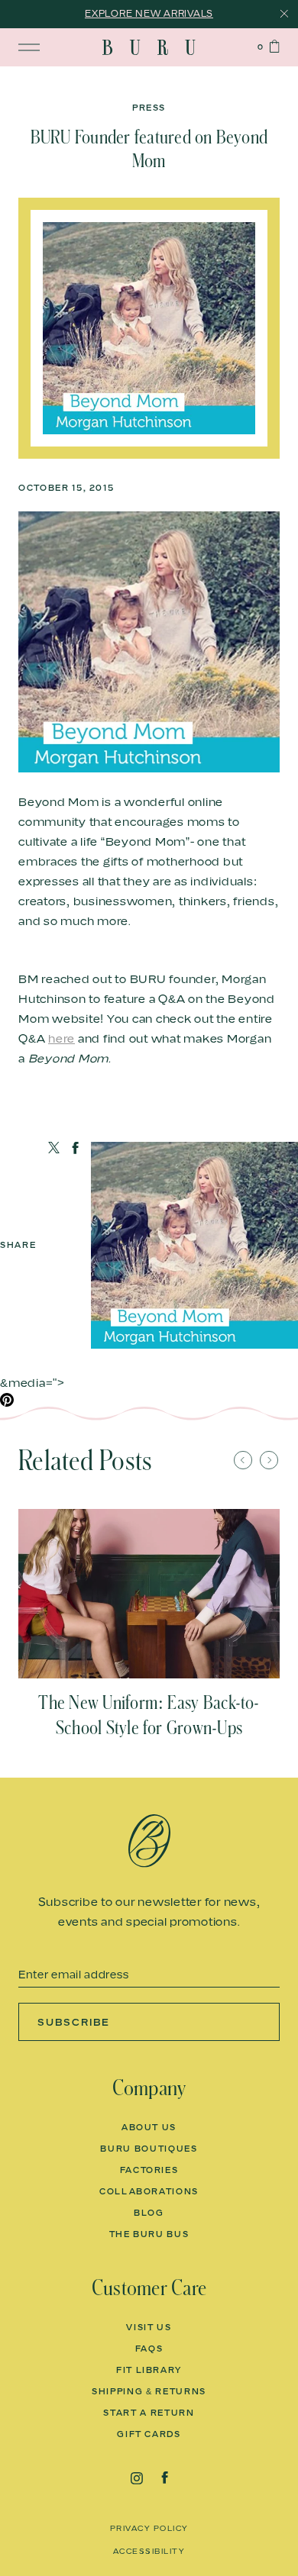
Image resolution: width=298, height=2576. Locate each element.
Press (149, 108)
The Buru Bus (149, 2234)
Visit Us (149, 2327)
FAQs (149, 2349)
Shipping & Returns (149, 2391)
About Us (149, 2127)
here (62, 1038)
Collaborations (149, 2191)
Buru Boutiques (149, 2149)
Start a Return (149, 2413)
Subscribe (74, 2022)
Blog (149, 2213)
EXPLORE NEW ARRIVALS (149, 13)
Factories (149, 2170)
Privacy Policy (149, 2528)
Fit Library (149, 2370)
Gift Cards (149, 2434)
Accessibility (149, 2551)
